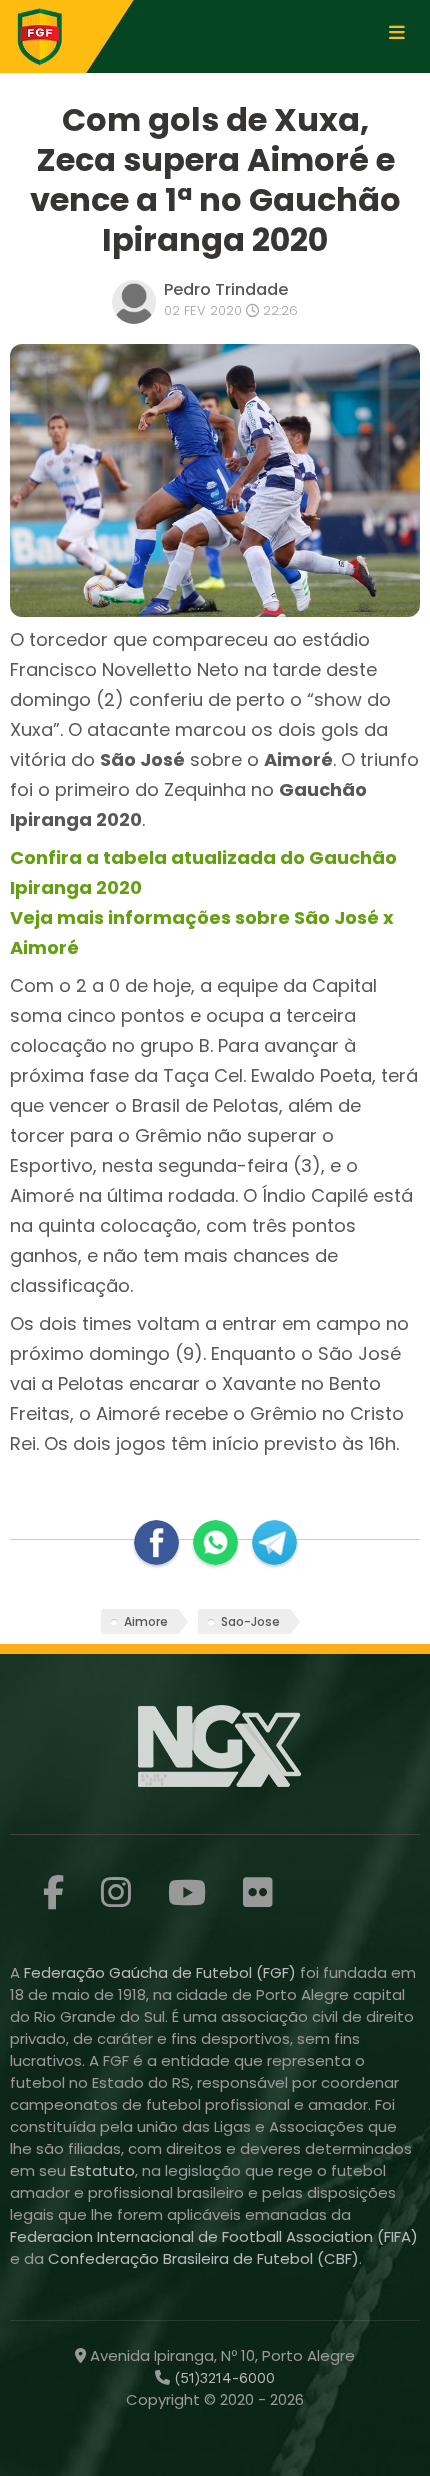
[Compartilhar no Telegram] (274, 1542)
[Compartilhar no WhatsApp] (215, 1542)
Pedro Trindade (226, 289)
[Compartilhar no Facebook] (156, 1542)
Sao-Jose (250, 1621)
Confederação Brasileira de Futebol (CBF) (203, 2258)
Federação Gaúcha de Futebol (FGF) (162, 1972)
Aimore (146, 1621)
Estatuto (102, 2170)
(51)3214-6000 (222, 2378)
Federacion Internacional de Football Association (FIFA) (214, 2236)
